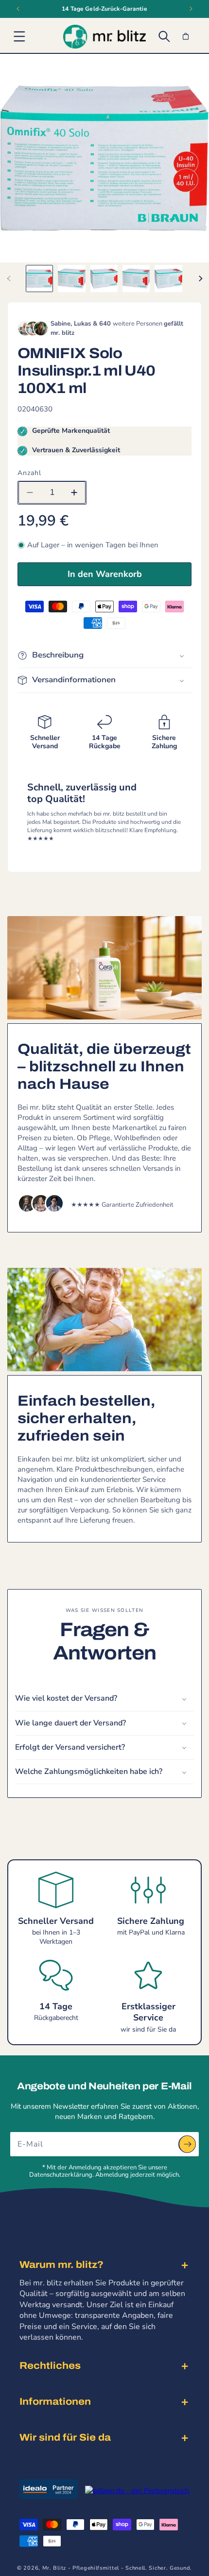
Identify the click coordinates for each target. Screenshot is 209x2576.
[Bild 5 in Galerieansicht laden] (168, 279)
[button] (19, 36)
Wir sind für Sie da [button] (65, 2437)
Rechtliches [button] (50, 2365)
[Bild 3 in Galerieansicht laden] (104, 279)
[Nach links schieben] (9, 279)
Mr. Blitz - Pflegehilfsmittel (81, 2568)
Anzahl (29, 473)
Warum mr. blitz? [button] (61, 2264)
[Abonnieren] (187, 2144)
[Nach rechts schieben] (200, 279)
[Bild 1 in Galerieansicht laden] (39, 279)
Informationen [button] (55, 2401)
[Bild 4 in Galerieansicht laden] (136, 279)
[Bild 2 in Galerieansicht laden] (71, 279)
